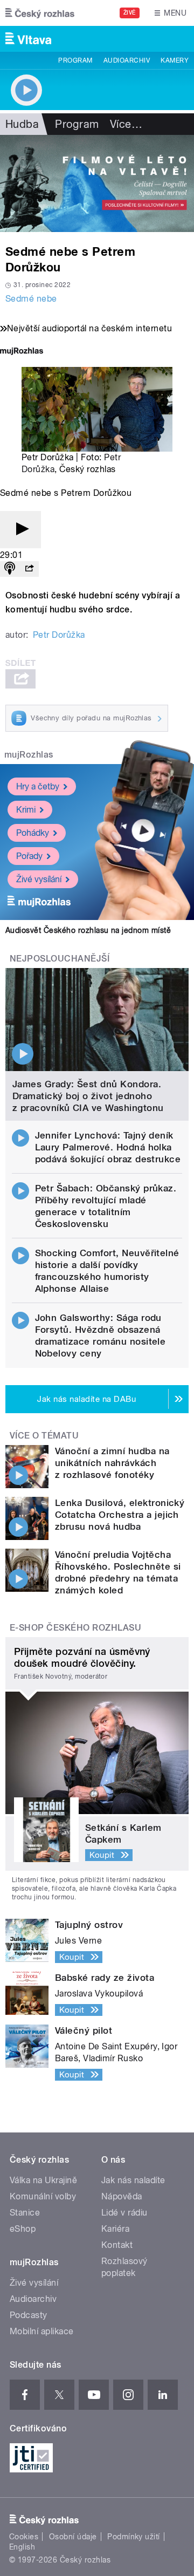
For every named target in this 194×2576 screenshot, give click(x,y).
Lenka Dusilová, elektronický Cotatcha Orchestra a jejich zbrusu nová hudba (120, 1515)
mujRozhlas (29, 755)
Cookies (24, 2537)
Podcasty (29, 2315)
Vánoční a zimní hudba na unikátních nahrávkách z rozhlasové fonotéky (112, 1463)
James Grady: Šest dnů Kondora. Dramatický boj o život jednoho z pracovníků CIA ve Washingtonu (88, 1096)
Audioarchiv (127, 60)
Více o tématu (44, 1436)
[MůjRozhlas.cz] (22, 352)
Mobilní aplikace (42, 2331)
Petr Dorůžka (59, 635)
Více (126, 124)
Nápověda (122, 2196)
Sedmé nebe (31, 299)
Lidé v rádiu (124, 2213)
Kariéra (115, 2229)
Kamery (175, 60)
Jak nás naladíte (133, 2180)
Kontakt (117, 2245)
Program (75, 60)
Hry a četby (38, 786)
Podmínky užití (134, 2537)
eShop (23, 2229)
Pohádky (33, 833)
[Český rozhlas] (40, 13)
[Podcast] (10, 569)
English (22, 2547)
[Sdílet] (29, 569)
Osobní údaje (73, 2537)
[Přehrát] (20, 530)
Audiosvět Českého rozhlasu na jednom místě (88, 930)
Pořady (29, 856)
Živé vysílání (39, 879)
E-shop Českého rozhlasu (75, 1628)
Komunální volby (43, 2196)
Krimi (26, 810)
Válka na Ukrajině (43, 2180)
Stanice (25, 2213)
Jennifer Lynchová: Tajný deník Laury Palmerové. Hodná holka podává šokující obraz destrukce (108, 1147)
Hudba (22, 124)
